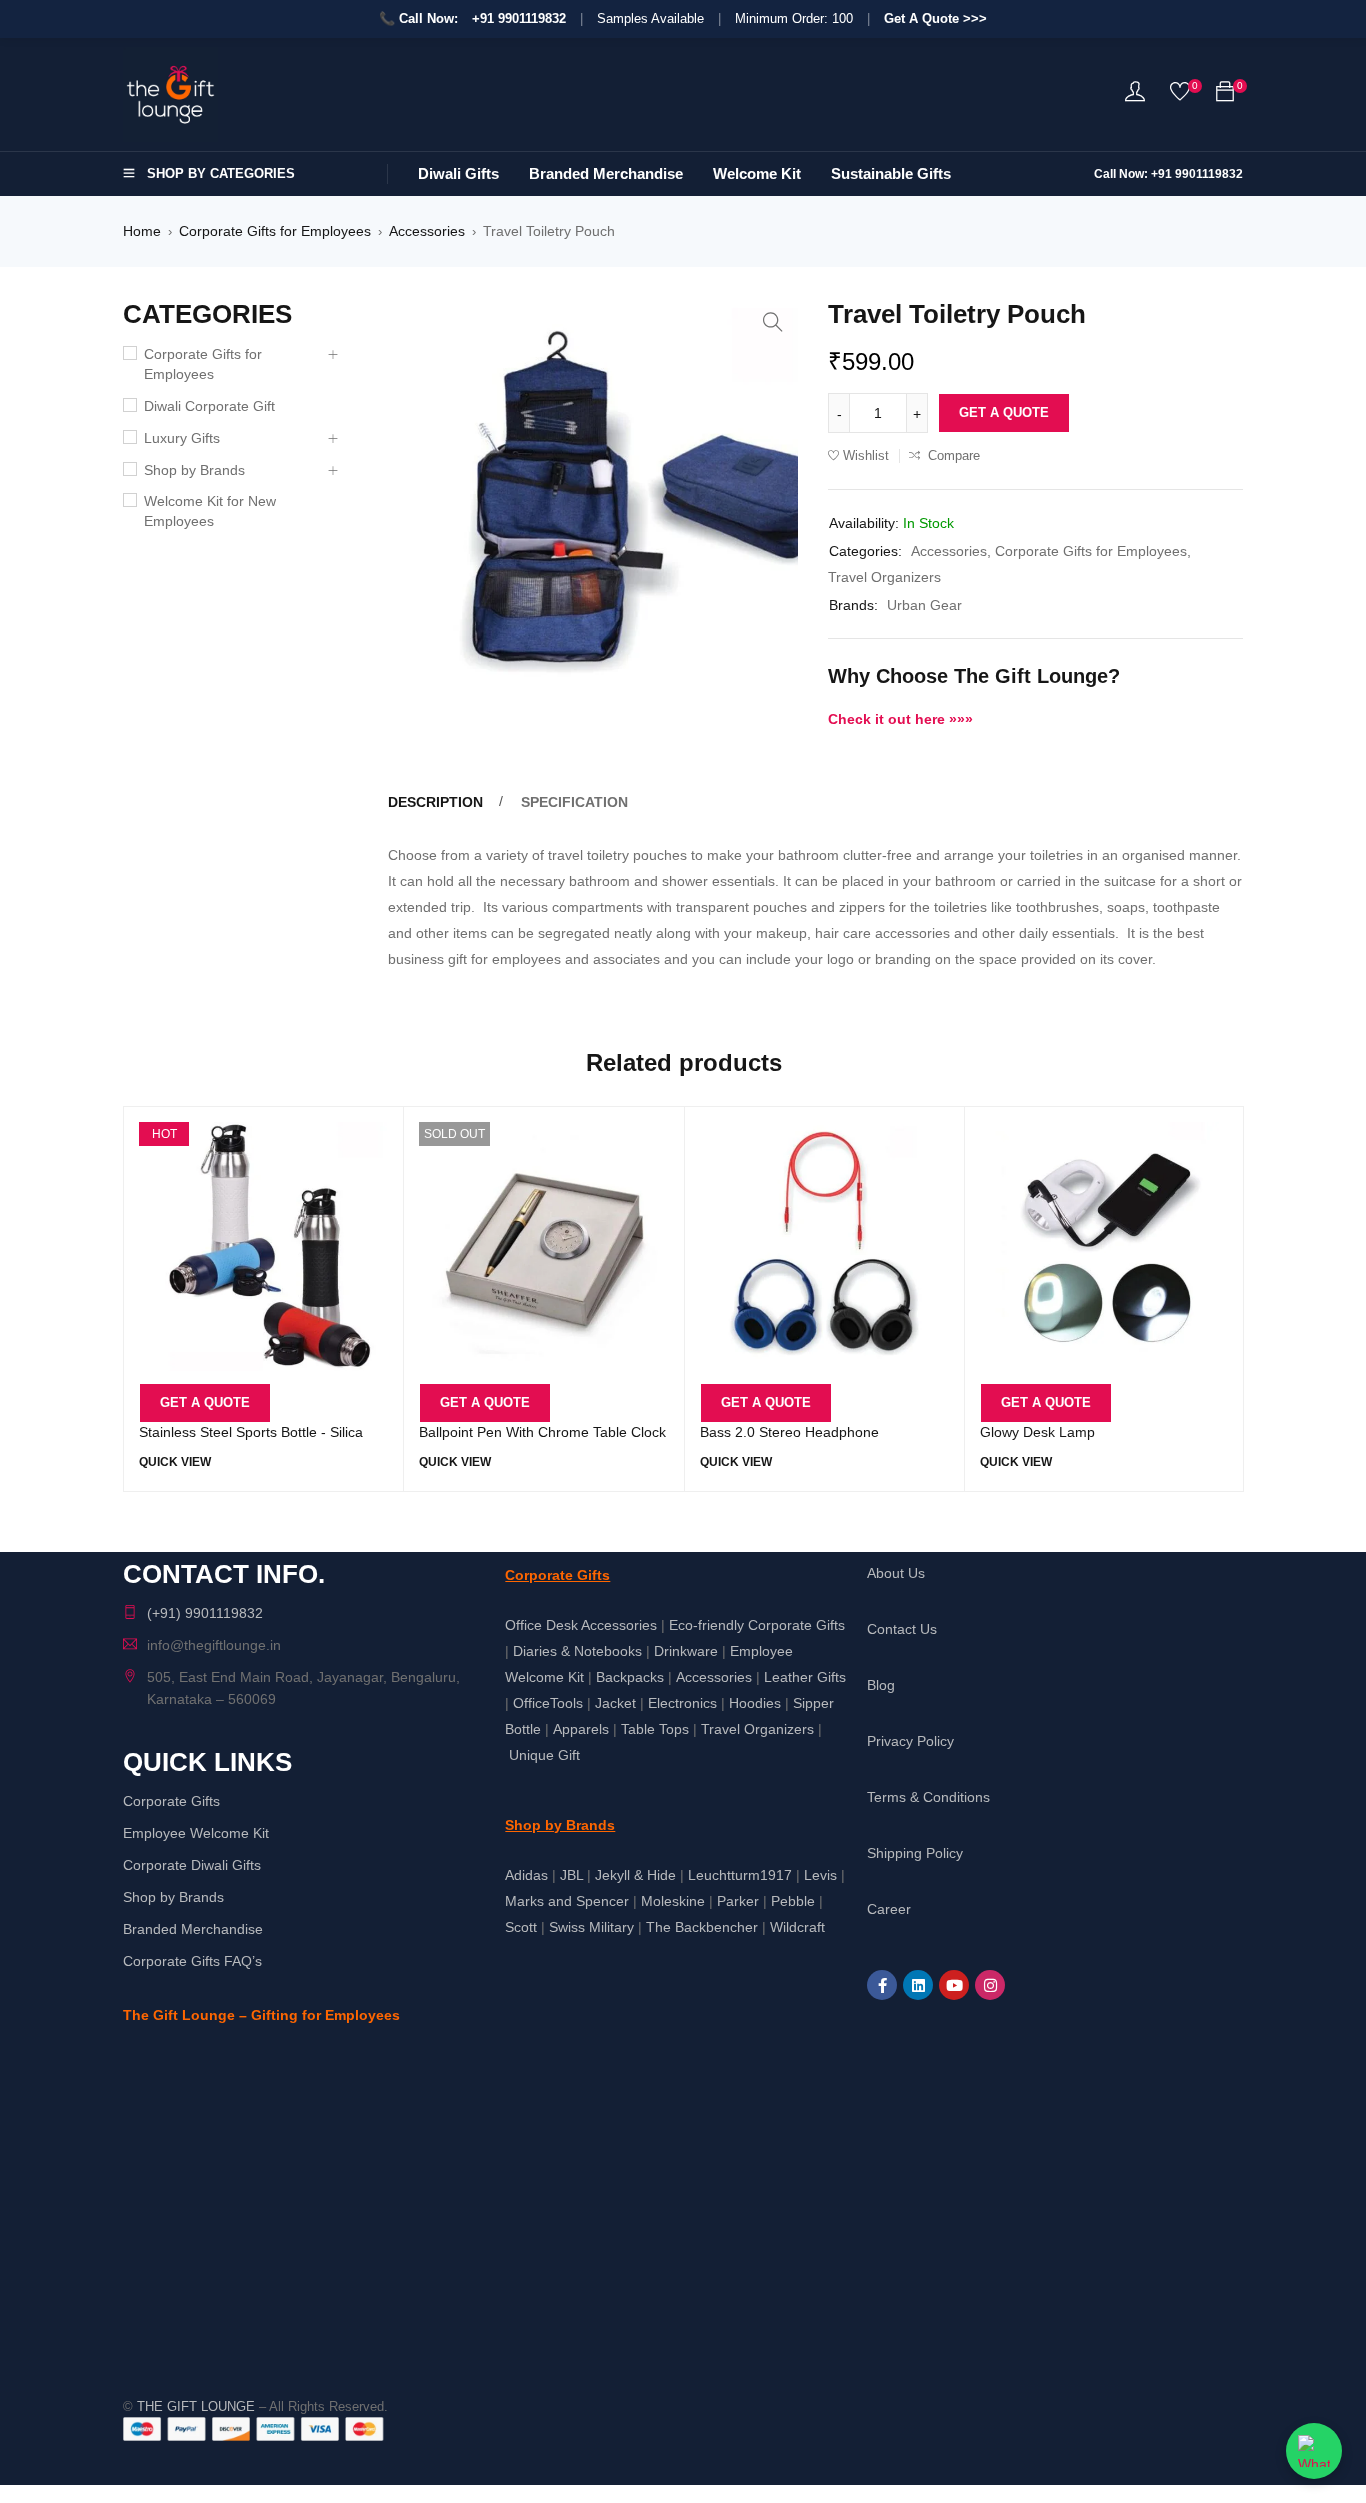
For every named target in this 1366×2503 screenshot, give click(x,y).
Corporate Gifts (171, 1801)
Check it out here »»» (900, 719)
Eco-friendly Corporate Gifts (757, 1625)
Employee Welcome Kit (196, 1833)
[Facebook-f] (882, 1985)
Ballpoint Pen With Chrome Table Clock (542, 1432)
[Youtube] (954, 1985)
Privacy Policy (910, 1741)
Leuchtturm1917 (740, 1875)
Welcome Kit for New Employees (210, 511)
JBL (571, 1875)
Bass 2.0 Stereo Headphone (789, 1432)
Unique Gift (544, 1755)
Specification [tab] (574, 802)
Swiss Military (591, 1927)
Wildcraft (797, 1927)
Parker (738, 1901)
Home (142, 231)
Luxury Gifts (182, 438)
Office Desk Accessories (581, 1625)
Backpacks (630, 1677)
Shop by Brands (194, 470)
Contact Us (902, 1629)
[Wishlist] (1180, 95)
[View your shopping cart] (1225, 95)
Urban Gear (924, 605)
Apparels (581, 1729)
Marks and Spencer (567, 1901)
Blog (881, 1685)
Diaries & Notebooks (577, 1651)
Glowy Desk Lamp (1037, 1432)
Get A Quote (1004, 412)
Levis (820, 1875)
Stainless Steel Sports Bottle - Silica (251, 1432)
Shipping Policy (915, 1853)
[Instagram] (990, 1985)
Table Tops (655, 1729)
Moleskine (673, 1901)
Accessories (427, 231)
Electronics (682, 1703)
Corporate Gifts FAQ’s (192, 1961)
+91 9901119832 (519, 18)
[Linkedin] (918, 1985)
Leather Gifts (805, 1677)
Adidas (526, 1875)
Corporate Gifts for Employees (275, 231)
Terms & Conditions (928, 1797)
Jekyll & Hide (635, 1875)
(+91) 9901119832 (205, 1613)
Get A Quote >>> (935, 18)
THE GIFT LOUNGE (196, 2406)
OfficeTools (548, 1703)
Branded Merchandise (193, 1929)
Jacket (615, 1703)
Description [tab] (435, 802)
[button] (773, 322)
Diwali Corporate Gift (209, 406)
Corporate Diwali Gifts (192, 1865)
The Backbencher (702, 1927)
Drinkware (686, 1651)
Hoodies (755, 1703)
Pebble (793, 1901)
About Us (896, 1573)
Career (889, 1909)
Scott (521, 1927)
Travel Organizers (884, 577)
